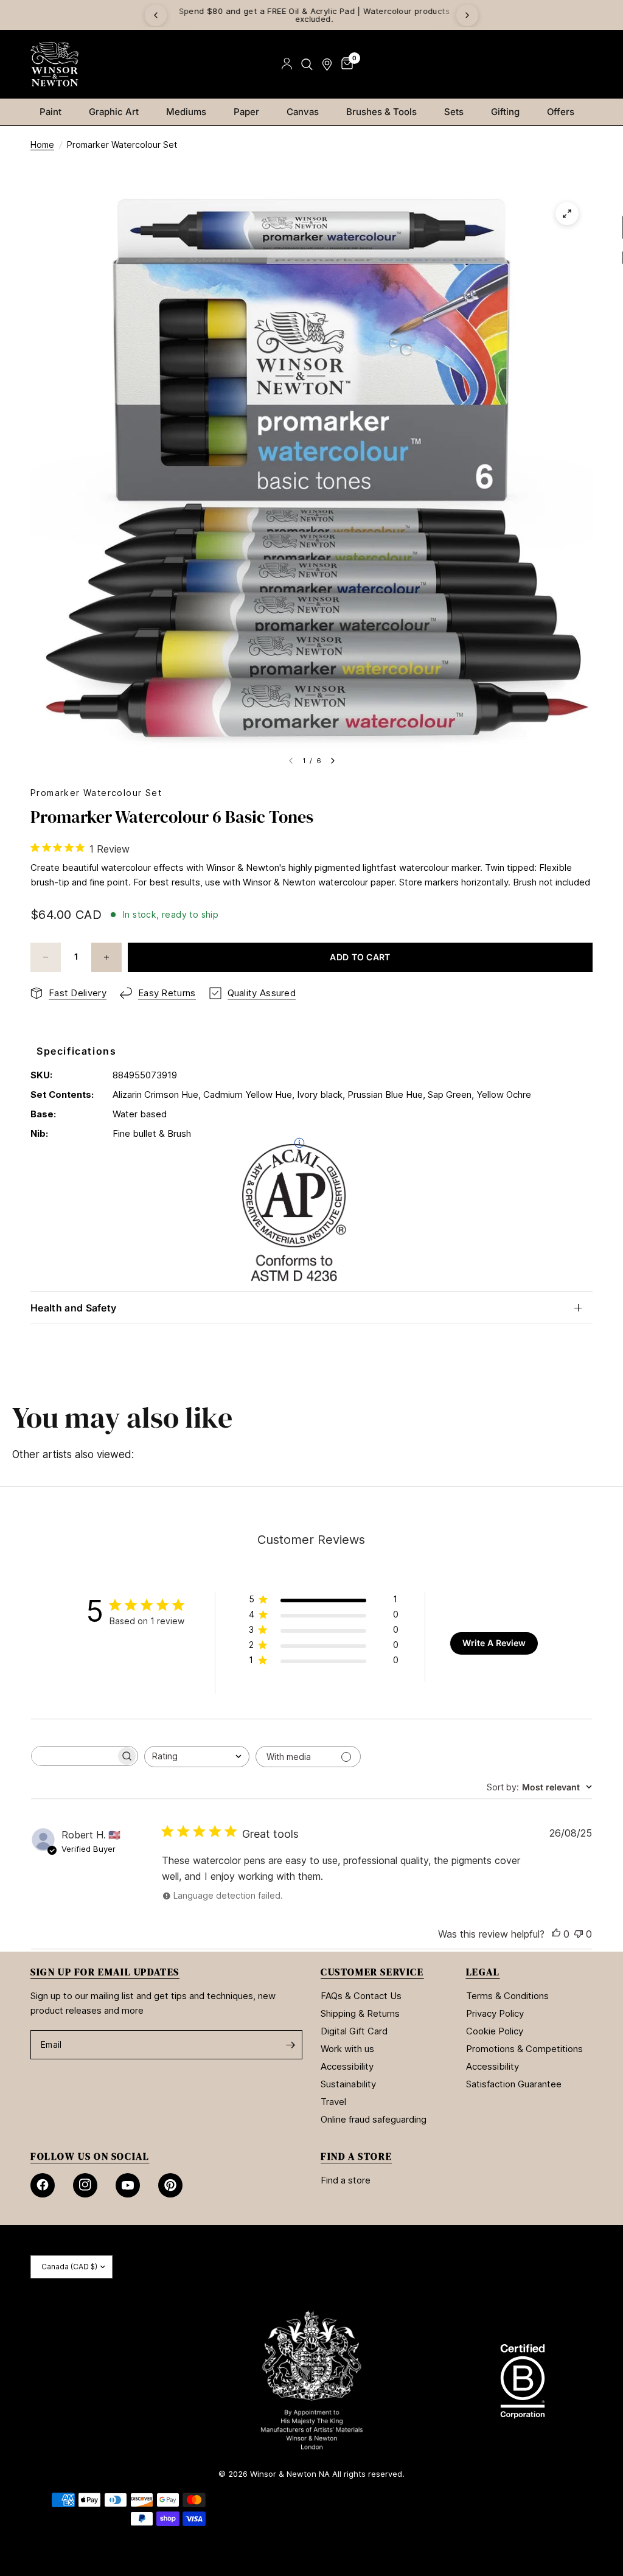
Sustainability (348, 2084)
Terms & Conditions (507, 1996)
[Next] (467, 15)
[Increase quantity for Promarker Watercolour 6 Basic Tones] (106, 957)
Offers (561, 112)
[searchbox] (74, 1756)
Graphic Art (114, 112)
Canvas (303, 112)
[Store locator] (327, 64)
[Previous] (156, 15)
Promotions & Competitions (524, 2049)
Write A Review (494, 1643)
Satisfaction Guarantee (514, 2084)
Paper (246, 112)
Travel (333, 2102)
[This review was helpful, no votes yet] (556, 1935)
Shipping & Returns (360, 2013)
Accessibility (347, 2066)
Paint (50, 112)
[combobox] (197, 1757)
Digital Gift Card (354, 2031)
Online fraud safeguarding (374, 2119)
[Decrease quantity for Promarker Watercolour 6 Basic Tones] (46, 957)
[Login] (287, 64)
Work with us (347, 2049)
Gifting (505, 112)
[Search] (307, 64)
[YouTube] (128, 2185)
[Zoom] (567, 214)
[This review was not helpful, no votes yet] (579, 1935)
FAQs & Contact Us (361, 1996)
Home (42, 145)
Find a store (346, 2180)
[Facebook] (43, 2185)
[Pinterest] (170, 2185)
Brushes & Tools (381, 112)
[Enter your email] (290, 2045)
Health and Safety (73, 1308)
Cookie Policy (495, 2031)
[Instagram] (85, 2185)
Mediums (186, 112)
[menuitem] (55, 112)
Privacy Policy (495, 2013)
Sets (454, 112)
